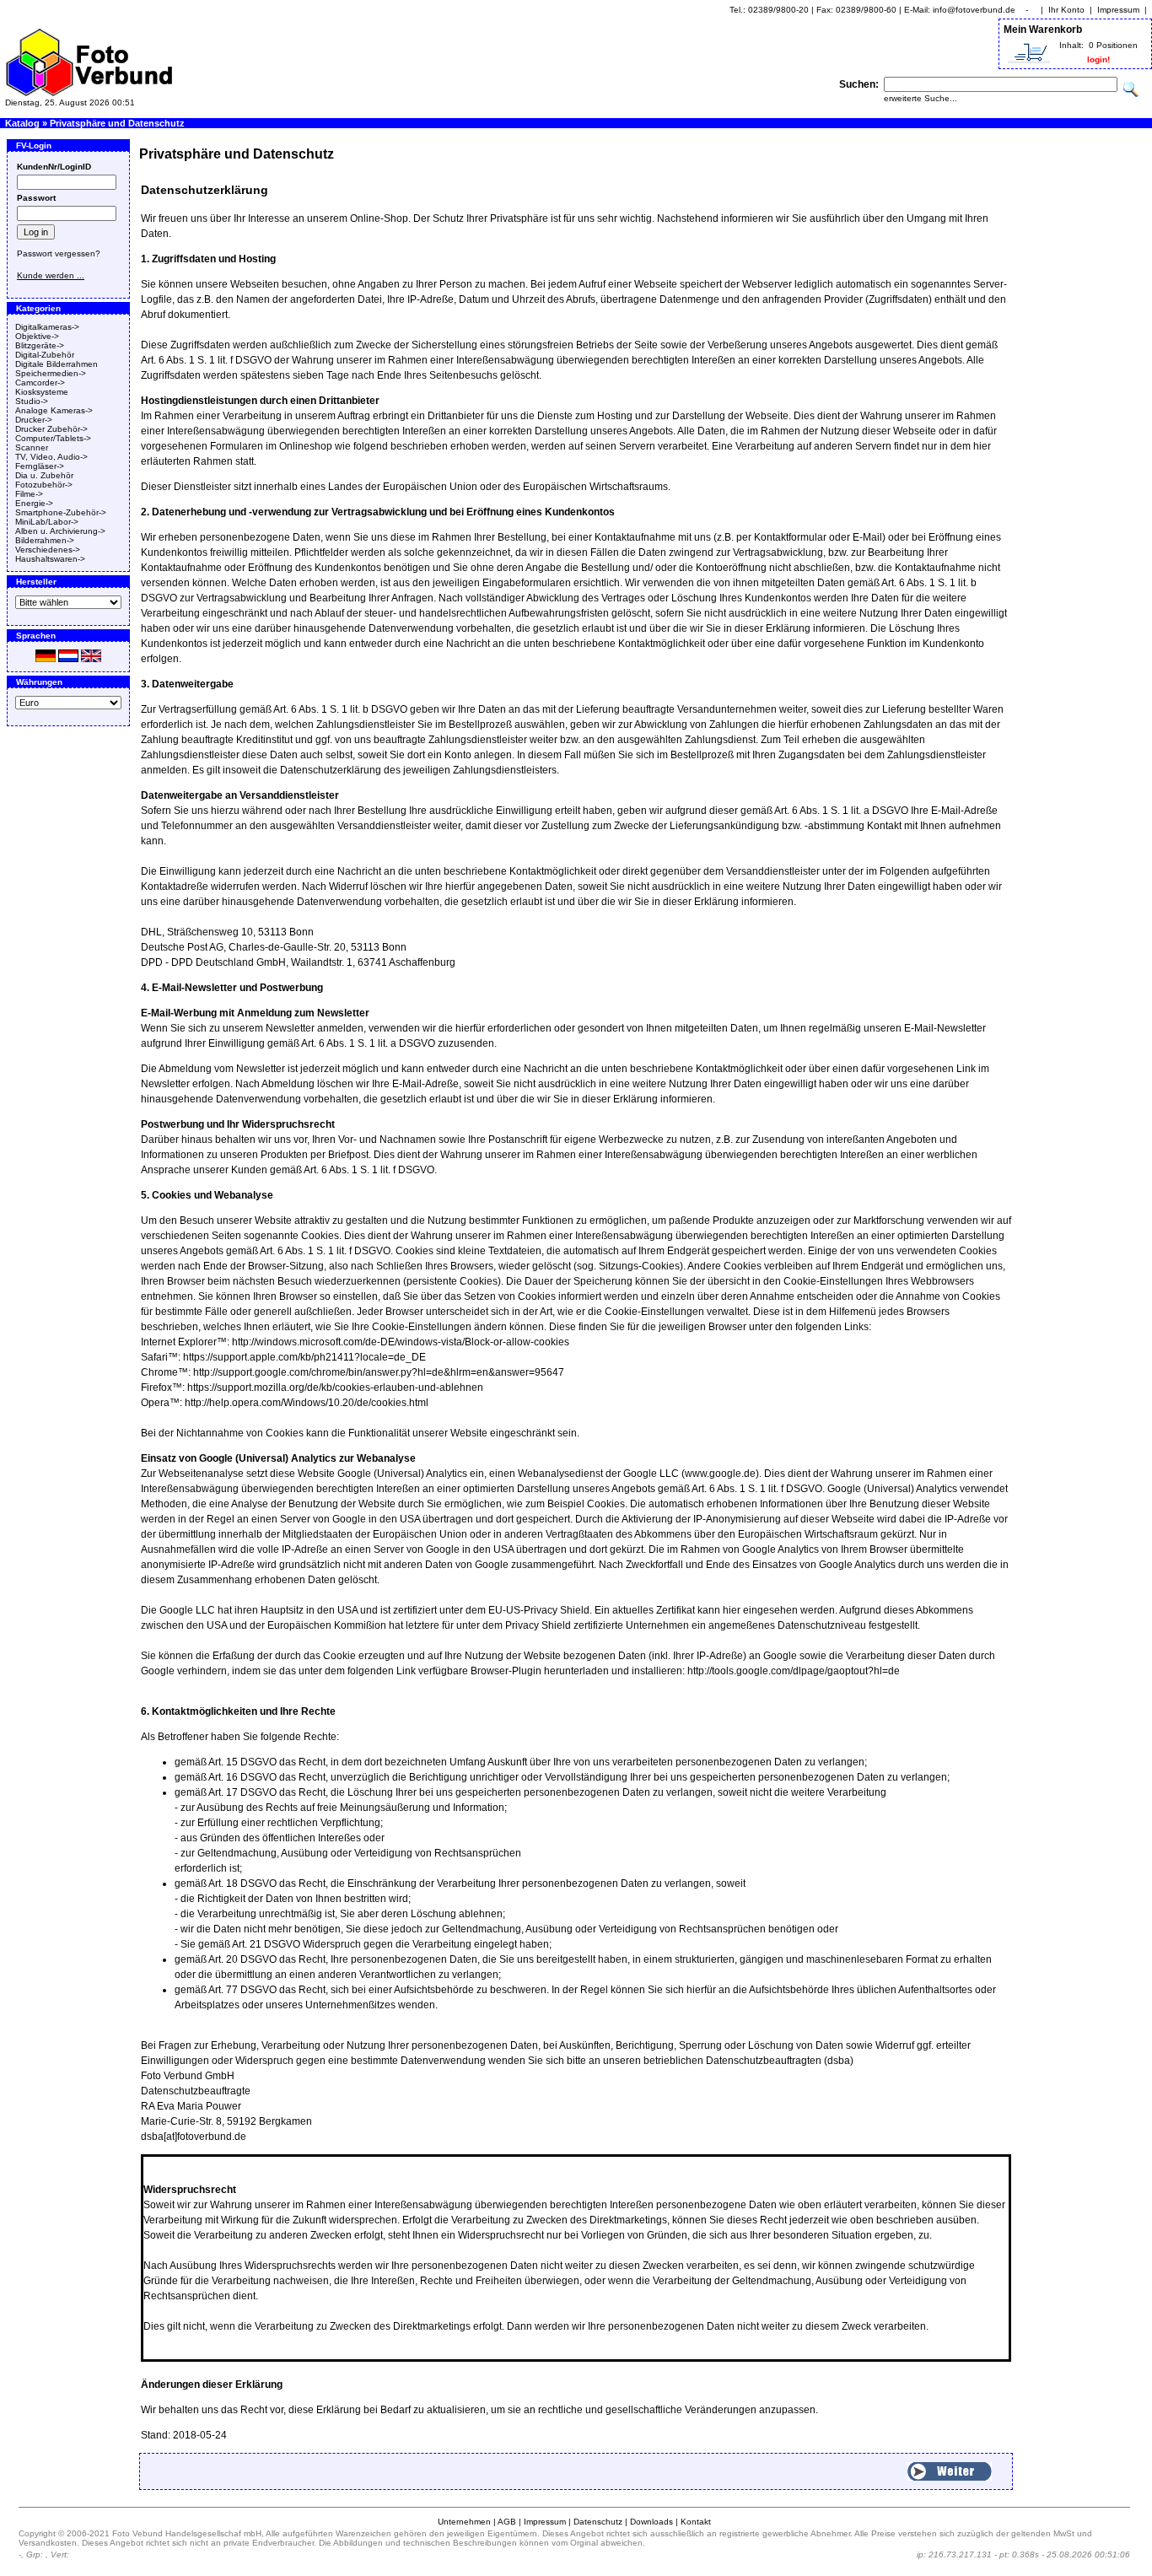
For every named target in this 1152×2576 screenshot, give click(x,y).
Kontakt (696, 2522)
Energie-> (34, 503)
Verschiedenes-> (48, 550)
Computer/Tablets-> (53, 438)
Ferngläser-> (40, 466)
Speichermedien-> (51, 373)
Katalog (22, 123)
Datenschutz (598, 2522)
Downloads (651, 2522)
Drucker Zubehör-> (51, 429)
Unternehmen (464, 2522)
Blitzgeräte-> (40, 345)
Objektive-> (37, 336)
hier (732, 1610)
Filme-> (29, 494)
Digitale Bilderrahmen (57, 364)
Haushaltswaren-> (50, 559)
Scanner (32, 447)
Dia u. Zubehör (44, 475)
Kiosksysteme (42, 392)
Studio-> (32, 401)
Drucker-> (34, 420)
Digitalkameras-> (47, 327)
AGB (507, 2522)
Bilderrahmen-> (45, 540)
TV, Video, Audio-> (51, 457)
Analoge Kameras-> (54, 410)
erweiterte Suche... (921, 98)
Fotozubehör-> (44, 485)
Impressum (1118, 10)
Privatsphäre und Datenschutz (117, 123)
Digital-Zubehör (45, 355)
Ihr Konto (1066, 10)
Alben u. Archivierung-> (60, 531)
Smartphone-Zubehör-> (61, 512)
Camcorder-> (40, 383)
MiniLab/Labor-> (47, 522)
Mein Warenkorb (1043, 30)
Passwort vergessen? (59, 253)
